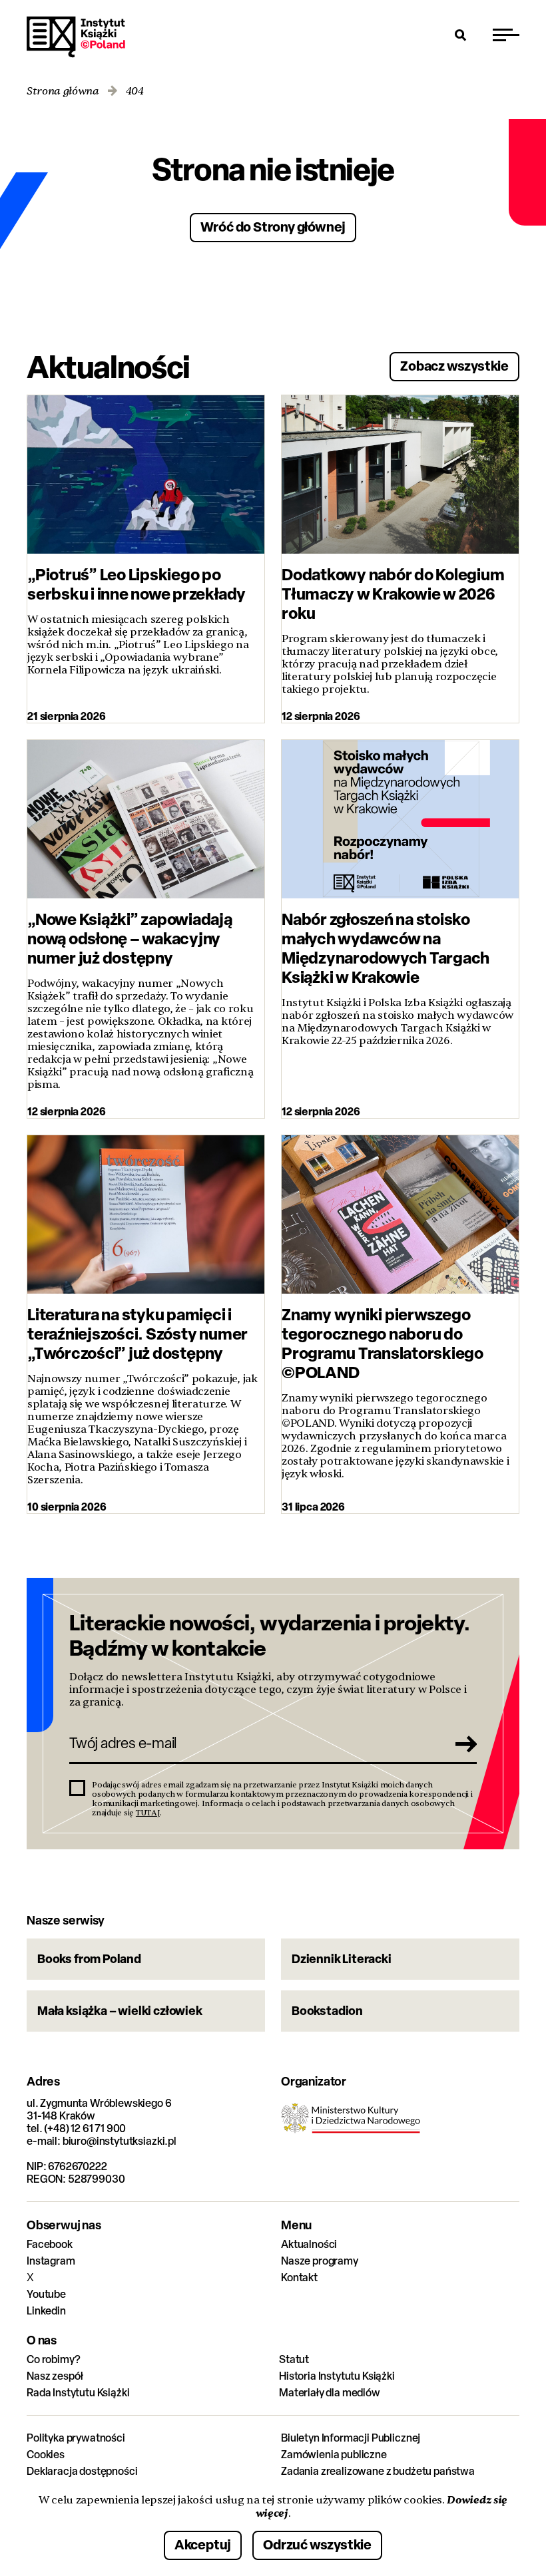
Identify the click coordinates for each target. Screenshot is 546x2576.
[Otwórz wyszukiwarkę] (461, 35)
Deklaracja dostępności (82, 2471)
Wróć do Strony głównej (273, 227)
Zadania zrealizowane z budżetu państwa (378, 2471)
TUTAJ (148, 1813)
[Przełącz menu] (506, 35)
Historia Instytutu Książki (337, 2376)
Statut (294, 2359)
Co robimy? (53, 2359)
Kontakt (299, 2278)
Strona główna (63, 92)
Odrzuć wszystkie (317, 2544)
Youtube (46, 2294)
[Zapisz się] (462, 1744)
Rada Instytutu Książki (78, 2393)
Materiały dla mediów (330, 2393)
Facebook (50, 2244)
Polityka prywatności (76, 2438)
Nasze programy (320, 2261)
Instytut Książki (76, 37)
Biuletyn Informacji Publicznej (351, 2438)
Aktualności (309, 2244)
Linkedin (46, 2311)
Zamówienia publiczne (334, 2455)
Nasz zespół (55, 2376)
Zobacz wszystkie (454, 366)
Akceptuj (203, 2544)
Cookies (46, 2455)
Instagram (51, 2261)
